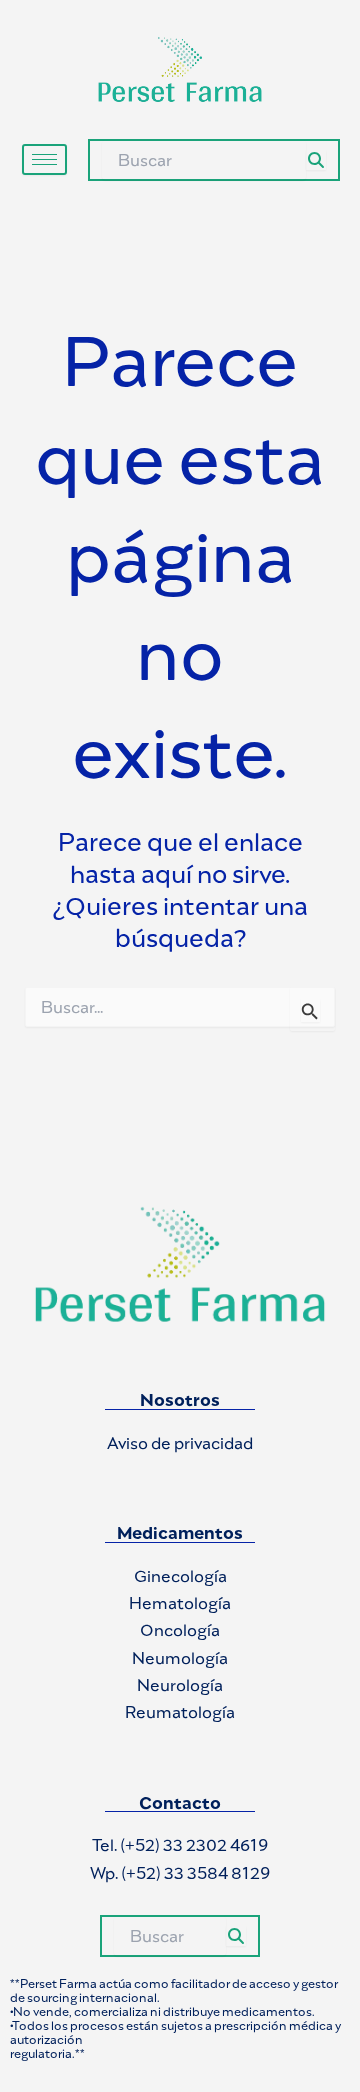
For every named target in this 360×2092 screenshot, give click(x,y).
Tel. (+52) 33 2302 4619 (180, 1845)
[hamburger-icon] (44, 159)
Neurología (180, 1685)
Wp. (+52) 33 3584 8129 (180, 1873)
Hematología (180, 1603)
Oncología (180, 1630)
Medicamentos (180, 1533)
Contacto (180, 1803)
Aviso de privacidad (180, 1443)
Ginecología (180, 1576)
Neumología (180, 1658)
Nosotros (180, 1400)
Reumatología (180, 1712)
